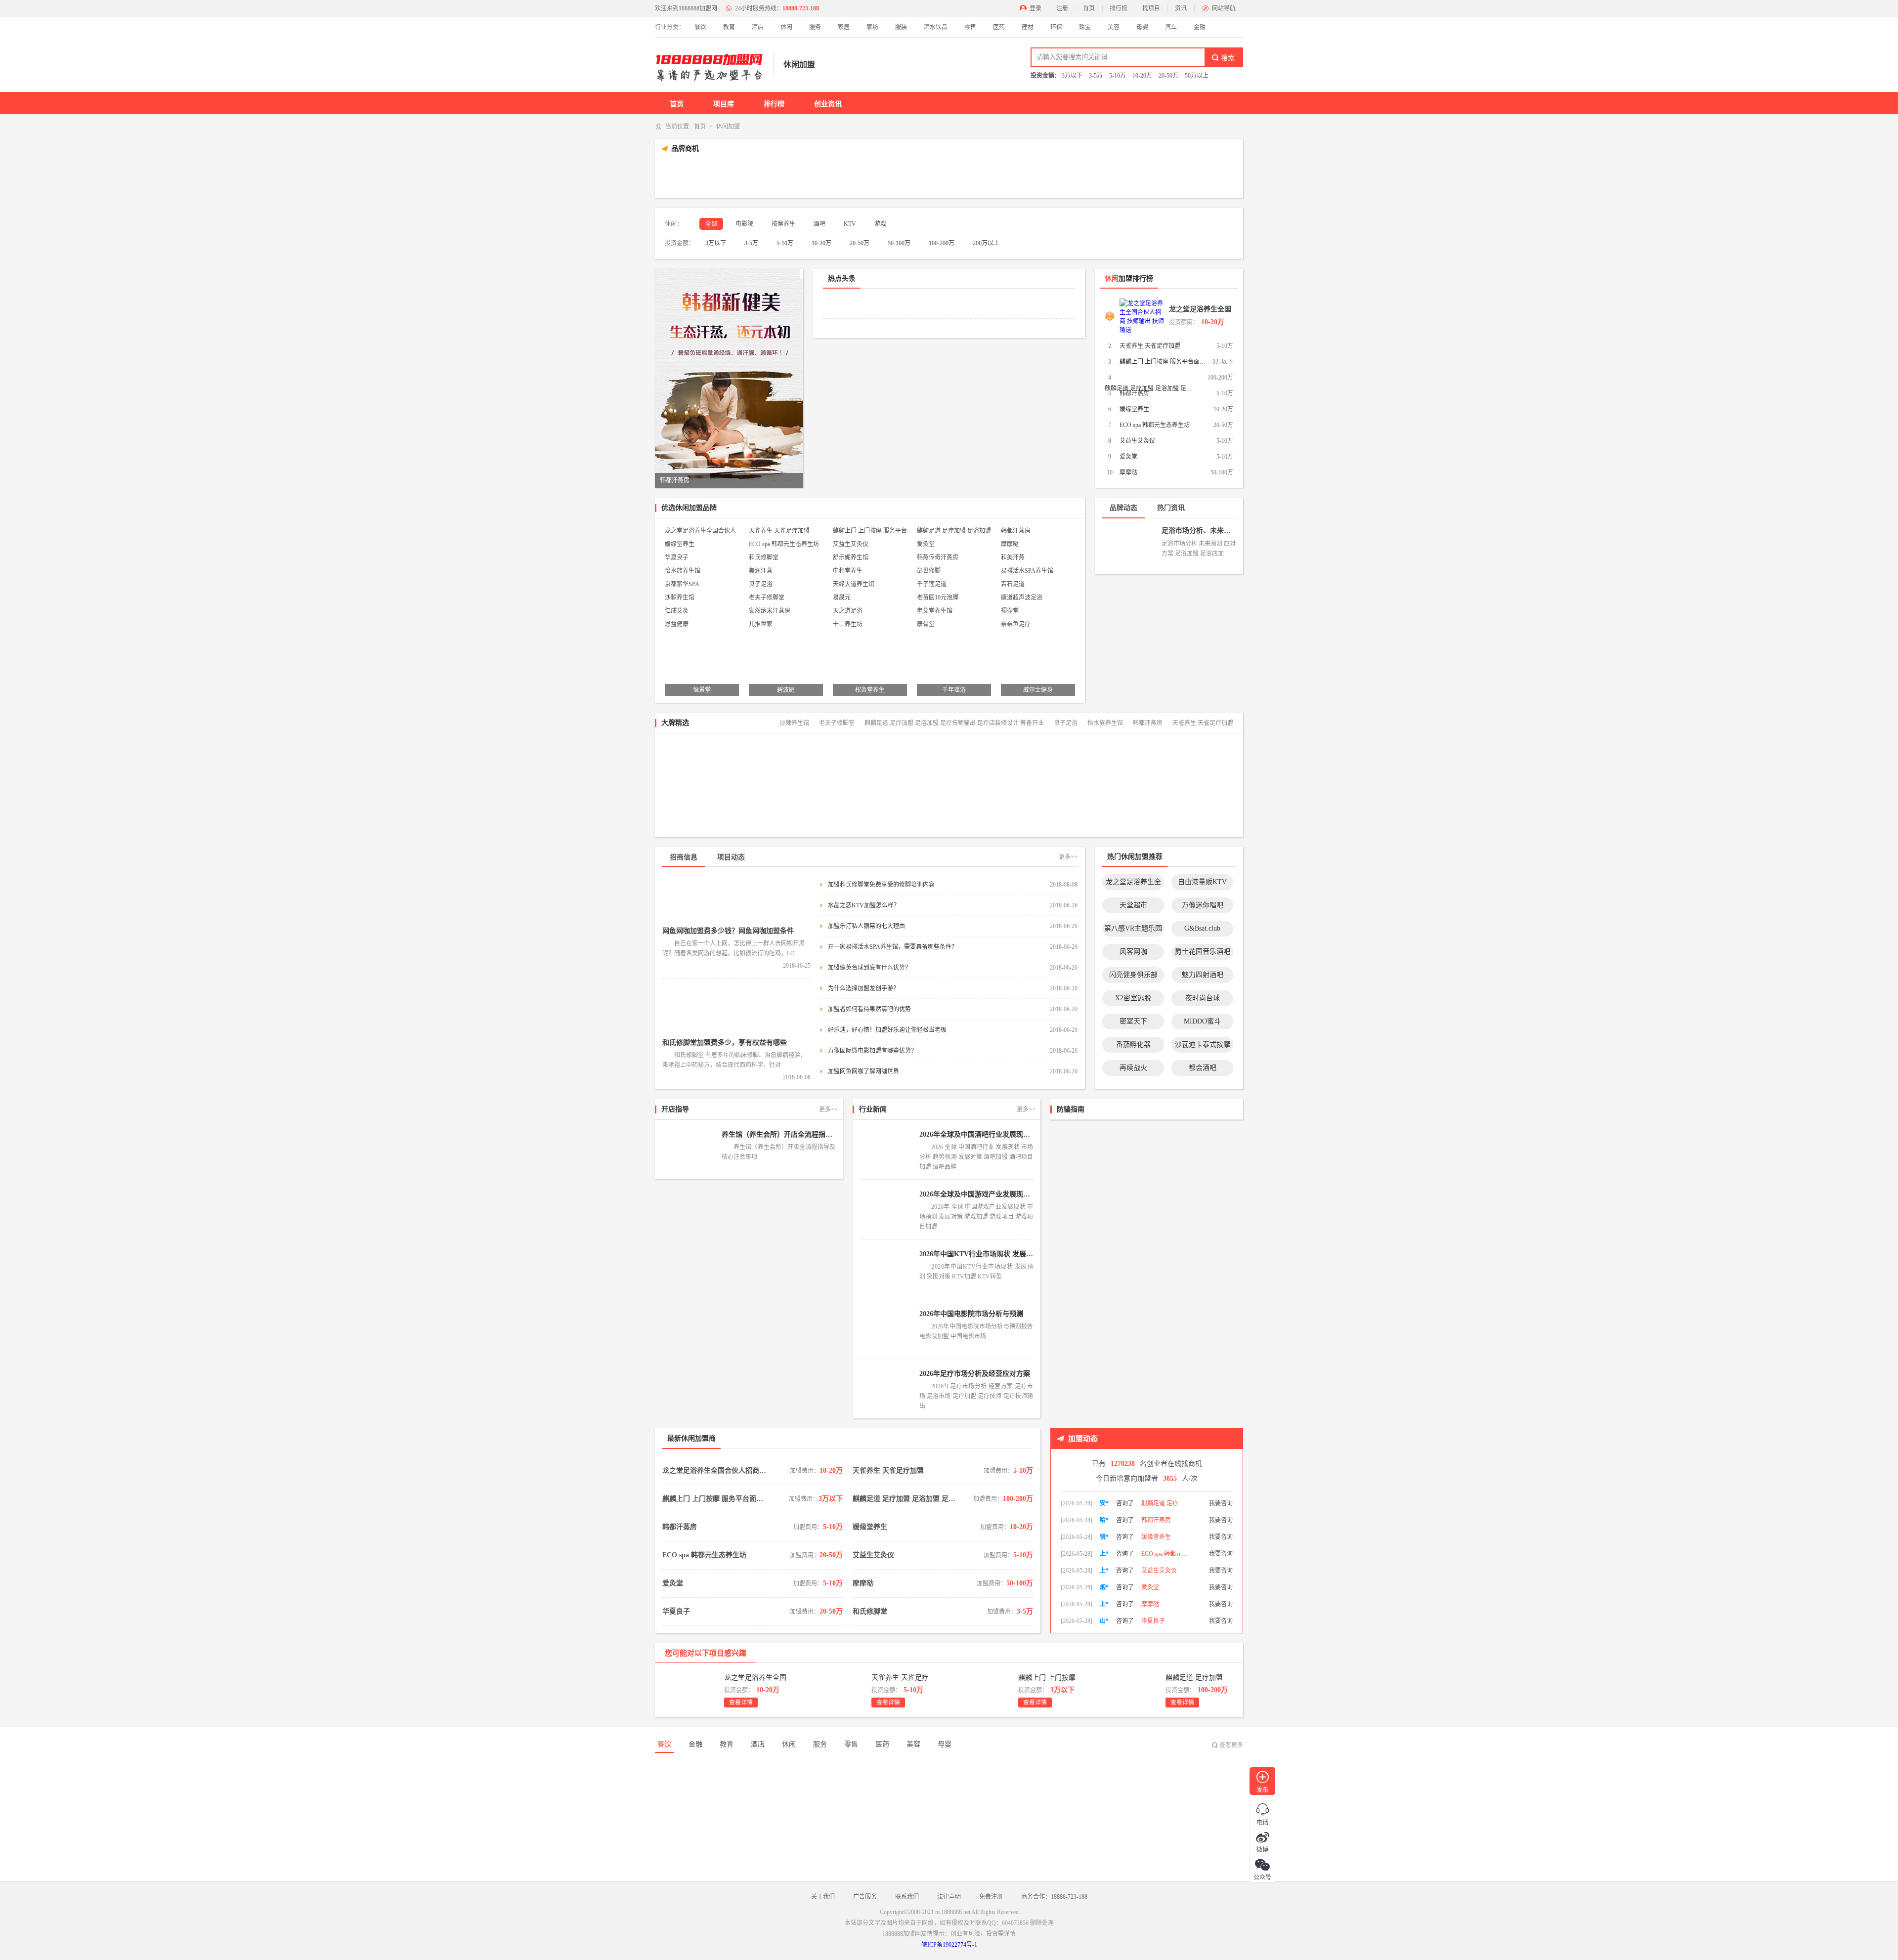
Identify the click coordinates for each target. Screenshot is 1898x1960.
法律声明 (949, 1897)
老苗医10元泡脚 (938, 597)
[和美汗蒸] (1128, 808)
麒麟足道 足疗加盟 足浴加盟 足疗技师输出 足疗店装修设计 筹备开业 (954, 532)
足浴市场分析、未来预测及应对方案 (1199, 531)
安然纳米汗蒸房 (770, 611)
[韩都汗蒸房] (920, 176)
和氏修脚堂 (764, 557)
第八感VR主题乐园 (1133, 928)
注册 (1062, 8)
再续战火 (1133, 1068)
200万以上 (986, 243)
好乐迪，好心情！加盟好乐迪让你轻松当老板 (887, 1030)
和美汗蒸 (1013, 557)
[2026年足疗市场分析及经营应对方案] (887, 1389)
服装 (901, 27)
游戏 (880, 224)
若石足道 (1013, 584)
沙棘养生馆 (680, 597)
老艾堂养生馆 (935, 611)
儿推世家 (761, 624)
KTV (850, 224)
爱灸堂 (1128, 457)
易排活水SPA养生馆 (1027, 571)
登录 (1035, 8)
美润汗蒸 (761, 571)
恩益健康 (677, 624)
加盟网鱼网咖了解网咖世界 (863, 1071)
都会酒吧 (1203, 1068)
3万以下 (1072, 76)
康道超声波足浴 (1022, 597)
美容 (1114, 27)
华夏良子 (677, 557)
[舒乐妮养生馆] (985, 808)
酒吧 (820, 224)
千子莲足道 (932, 584)
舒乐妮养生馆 (851, 557)
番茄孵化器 (1133, 1044)
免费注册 (991, 1897)
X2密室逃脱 (1133, 998)
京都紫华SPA (682, 584)
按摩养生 (783, 224)
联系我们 (907, 1897)
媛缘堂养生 (1134, 409)
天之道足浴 (848, 611)
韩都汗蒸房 (1134, 393)
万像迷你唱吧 (1203, 905)
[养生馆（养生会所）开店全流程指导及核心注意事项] (690, 1150)
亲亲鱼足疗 (1016, 624)
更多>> (1068, 857)
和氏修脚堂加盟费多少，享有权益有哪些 (725, 1043)
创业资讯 (828, 104)
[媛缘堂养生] (978, 176)
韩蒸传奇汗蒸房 (938, 557)
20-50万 (1168, 76)
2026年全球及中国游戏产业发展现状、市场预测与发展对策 (976, 1194)
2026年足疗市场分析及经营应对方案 (975, 1374)
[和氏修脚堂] (913, 808)
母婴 (1142, 27)
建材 (1028, 27)
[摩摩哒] (1211, 176)
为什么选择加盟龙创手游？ (863, 988)
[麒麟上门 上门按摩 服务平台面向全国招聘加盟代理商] (803, 176)
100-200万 (942, 243)
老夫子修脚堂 (767, 597)
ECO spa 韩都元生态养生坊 (1155, 425)
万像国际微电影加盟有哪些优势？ (872, 1051)
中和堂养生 (848, 571)
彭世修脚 (929, 571)
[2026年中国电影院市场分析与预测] (887, 1329)
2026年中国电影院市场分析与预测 (971, 1314)
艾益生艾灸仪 (1137, 441)
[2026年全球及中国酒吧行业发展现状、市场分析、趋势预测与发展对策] (887, 1150)
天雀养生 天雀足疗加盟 (1150, 346)
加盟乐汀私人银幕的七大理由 (866, 926)
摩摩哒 (1128, 472)
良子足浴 (761, 584)
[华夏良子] (841, 808)
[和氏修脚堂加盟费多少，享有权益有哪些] (736, 1011)
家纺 (872, 27)
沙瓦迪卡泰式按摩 (1203, 1044)
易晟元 (842, 597)
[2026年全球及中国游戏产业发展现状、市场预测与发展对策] (887, 1209)
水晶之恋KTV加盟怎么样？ (864, 905)
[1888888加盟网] (709, 65)
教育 (729, 27)
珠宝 (1085, 27)
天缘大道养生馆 (854, 584)
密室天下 (1133, 1021)
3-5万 (1096, 76)
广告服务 (865, 1897)
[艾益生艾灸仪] (1095, 176)
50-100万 (899, 243)
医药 (999, 27)
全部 (711, 224)
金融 (1200, 27)
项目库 (724, 104)
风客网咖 (1133, 952)
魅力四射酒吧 (1203, 975)
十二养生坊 (848, 624)
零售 (970, 27)
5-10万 (1118, 76)
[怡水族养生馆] (1200, 808)
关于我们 (823, 1897)
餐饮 (700, 27)
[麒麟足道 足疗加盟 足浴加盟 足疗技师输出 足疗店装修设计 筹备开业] (862, 176)
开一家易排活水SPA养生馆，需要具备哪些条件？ (893, 947)
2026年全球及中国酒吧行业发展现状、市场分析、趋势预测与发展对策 (976, 1134)
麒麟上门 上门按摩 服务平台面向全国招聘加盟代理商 (1164, 362)
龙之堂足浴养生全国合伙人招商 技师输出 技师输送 (1201, 311)
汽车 (1171, 27)
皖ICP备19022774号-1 (949, 1945)
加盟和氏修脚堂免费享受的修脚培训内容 (881, 885)
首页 (1089, 8)
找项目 (1151, 8)
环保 (1056, 27)
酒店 (758, 27)
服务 (815, 27)
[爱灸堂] (1153, 176)
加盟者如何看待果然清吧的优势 (869, 1009)
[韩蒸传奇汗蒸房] (1057, 808)
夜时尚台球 (1203, 998)
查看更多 (1231, 1745)
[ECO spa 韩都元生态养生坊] (1036, 176)
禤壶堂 (1010, 611)
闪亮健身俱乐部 (1133, 975)
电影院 (744, 224)
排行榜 (1119, 8)
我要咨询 (1221, 1503)
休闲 (786, 27)
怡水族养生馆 (683, 571)
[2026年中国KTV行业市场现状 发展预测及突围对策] (887, 1269)
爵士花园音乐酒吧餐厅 (1203, 954)
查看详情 (741, 1703)
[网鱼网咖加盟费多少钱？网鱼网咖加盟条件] (736, 899)
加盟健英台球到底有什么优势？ (869, 968)
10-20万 (1142, 76)
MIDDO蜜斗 (1202, 1021)
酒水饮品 (936, 27)
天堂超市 (1133, 905)
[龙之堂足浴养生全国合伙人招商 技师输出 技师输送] (687, 176)
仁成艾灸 (677, 611)
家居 (844, 27)
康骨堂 (926, 624)
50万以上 (1197, 76)
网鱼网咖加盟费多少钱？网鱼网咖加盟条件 (728, 931)
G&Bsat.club (1202, 928)
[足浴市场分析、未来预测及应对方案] (1129, 543)
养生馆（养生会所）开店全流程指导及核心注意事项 (778, 1134)
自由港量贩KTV (1202, 882)
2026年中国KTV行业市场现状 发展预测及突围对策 (976, 1254)
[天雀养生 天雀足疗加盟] (745, 176)
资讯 (1181, 8)
